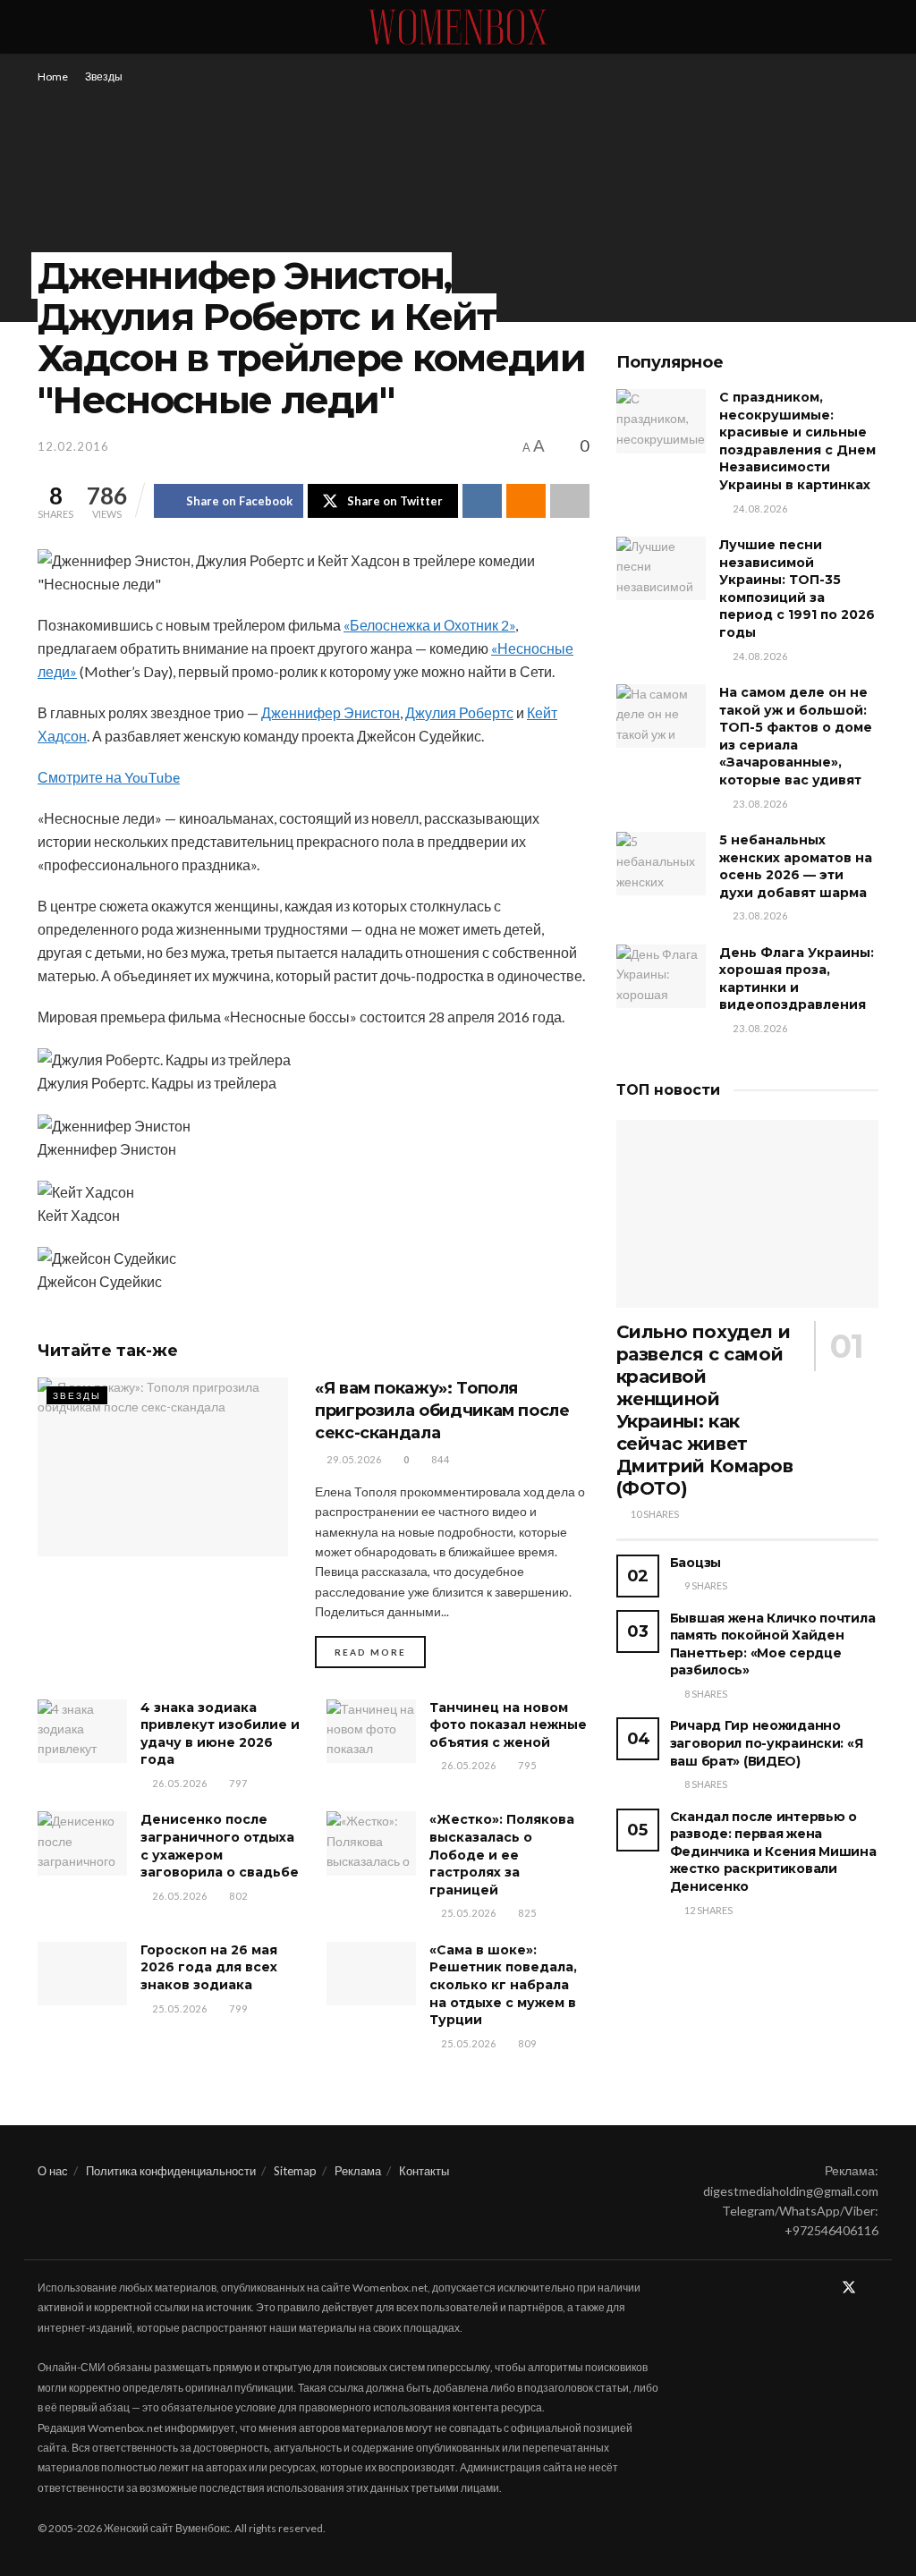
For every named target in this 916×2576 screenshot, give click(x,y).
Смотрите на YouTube (109, 777)
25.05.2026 (467, 1913)
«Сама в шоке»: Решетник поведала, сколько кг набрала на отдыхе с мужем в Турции (503, 1985)
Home (53, 76)
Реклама (358, 2171)
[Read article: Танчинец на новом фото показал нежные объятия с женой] (371, 1732)
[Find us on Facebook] (825, 2288)
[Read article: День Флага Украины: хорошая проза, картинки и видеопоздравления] (661, 977)
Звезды (104, 76)
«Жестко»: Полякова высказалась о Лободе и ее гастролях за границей (502, 1854)
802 (237, 1896)
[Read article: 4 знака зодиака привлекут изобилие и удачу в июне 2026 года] (82, 1732)
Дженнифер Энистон (331, 712)
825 (526, 1913)
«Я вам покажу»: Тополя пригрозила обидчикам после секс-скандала (442, 1411)
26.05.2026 (178, 1783)
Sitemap (295, 2171)
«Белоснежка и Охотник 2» (429, 625)
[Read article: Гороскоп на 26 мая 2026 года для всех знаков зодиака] (82, 1974)
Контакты (424, 2171)
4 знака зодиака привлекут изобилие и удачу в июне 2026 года (220, 1734)
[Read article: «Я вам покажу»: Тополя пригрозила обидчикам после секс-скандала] (163, 1467)
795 (526, 1765)
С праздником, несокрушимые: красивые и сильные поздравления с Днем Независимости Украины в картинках (797, 441)
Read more (380, 1652)
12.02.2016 (73, 446)
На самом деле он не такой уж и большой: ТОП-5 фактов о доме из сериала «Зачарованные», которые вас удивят (796, 736)
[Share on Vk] (482, 501)
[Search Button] (871, 27)
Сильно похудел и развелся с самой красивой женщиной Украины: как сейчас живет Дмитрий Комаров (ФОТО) (705, 1410)
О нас (53, 2171)
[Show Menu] (45, 27)
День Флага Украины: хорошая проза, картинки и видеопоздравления (797, 979)
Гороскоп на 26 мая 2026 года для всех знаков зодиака (209, 1967)
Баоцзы (695, 1563)
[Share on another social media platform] (570, 501)
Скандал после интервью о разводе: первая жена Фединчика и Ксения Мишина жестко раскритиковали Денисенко (773, 1851)
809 (526, 2043)
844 (439, 1459)
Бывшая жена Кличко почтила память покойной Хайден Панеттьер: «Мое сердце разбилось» (773, 1644)
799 (237, 2008)
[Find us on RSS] (873, 2288)
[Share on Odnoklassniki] (526, 501)
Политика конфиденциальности (171, 2171)
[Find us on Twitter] (849, 2288)
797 (237, 1783)
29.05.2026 (353, 1459)
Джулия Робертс (459, 712)
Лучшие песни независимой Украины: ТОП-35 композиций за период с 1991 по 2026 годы (797, 589)
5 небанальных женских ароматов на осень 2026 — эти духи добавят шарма (796, 866)
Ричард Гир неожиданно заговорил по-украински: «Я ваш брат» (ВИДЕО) (767, 1743)
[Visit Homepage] (458, 27)
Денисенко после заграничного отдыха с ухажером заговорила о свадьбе (220, 1846)
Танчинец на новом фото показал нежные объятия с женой (508, 1725)
